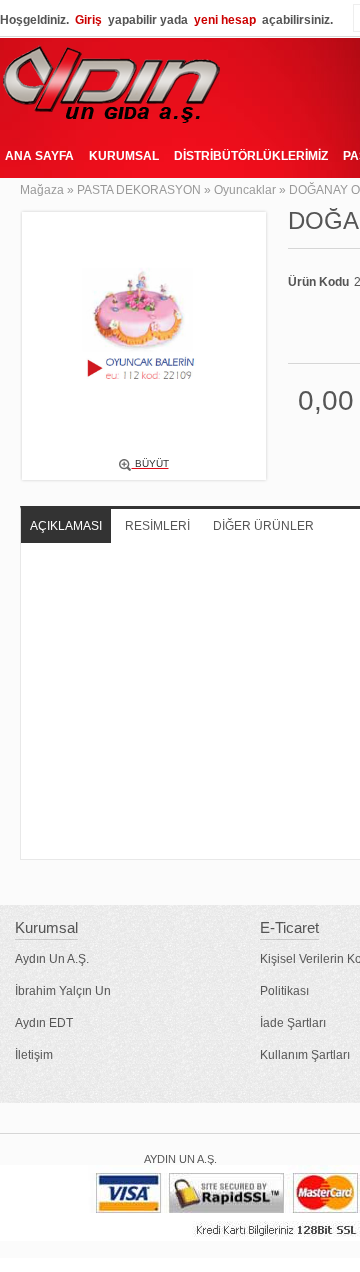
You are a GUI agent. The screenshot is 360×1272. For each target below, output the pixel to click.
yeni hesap (225, 20)
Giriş (88, 20)
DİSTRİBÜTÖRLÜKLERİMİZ (251, 156)
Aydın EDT (44, 1023)
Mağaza (42, 190)
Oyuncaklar (245, 190)
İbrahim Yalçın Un (63, 991)
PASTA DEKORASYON (139, 190)
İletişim (34, 1055)
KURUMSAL (124, 156)
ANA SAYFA (39, 156)
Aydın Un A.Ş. (52, 959)
